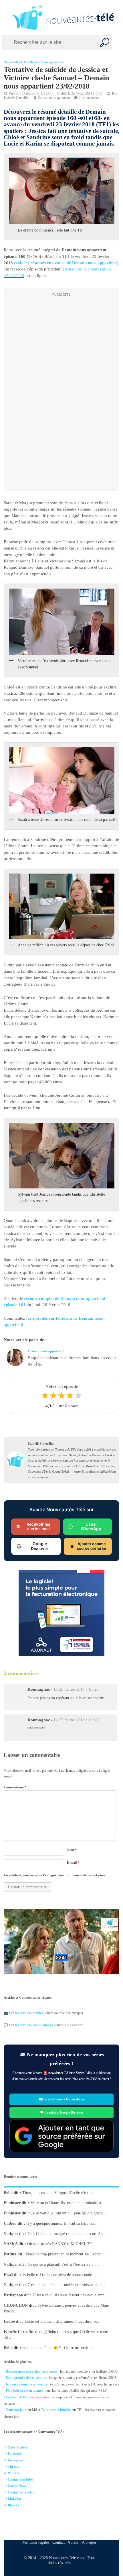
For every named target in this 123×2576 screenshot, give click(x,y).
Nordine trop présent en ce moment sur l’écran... (66, 2254)
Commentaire (15, 1787)
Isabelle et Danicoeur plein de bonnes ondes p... (61, 2275)
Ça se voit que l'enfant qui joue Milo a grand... (68, 2213)
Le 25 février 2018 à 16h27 (76, 1720)
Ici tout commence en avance (27, 2384)
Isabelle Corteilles (17, 98)
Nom (72, 1850)
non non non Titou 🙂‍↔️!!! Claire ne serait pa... (59, 2348)
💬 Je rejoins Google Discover (61, 2112)
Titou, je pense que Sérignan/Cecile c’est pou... (61, 2193)
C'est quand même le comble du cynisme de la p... (68, 2285)
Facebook (15, 2454)
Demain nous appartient (47, 62)
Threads (14, 2467)
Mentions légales (36, 2542)
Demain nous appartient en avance (31, 2371)
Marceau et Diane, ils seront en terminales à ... (68, 2203)
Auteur (73, 2542)
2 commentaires (90, 98)
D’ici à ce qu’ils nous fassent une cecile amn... (70, 2295)
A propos (89, 2542)
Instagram (15, 2460)
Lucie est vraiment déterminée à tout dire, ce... (63, 2321)
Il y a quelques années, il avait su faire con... (63, 2223)
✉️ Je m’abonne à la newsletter (61, 2099)
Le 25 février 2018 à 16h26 (76, 1689)
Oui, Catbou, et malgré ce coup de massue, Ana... (68, 2234)
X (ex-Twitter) (18, 2447)
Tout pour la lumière (56, 2410)
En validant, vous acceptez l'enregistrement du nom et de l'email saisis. (55, 1875)
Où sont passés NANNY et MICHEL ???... (61, 2244)
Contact (58, 2542)
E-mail (73, 1863)
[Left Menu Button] (6, 17)
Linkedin (14, 2499)
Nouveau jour (16, 2410)
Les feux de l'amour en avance (28, 2397)
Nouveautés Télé (15, 62)
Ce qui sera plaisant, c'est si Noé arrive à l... (63, 2264)
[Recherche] (105, 42)
